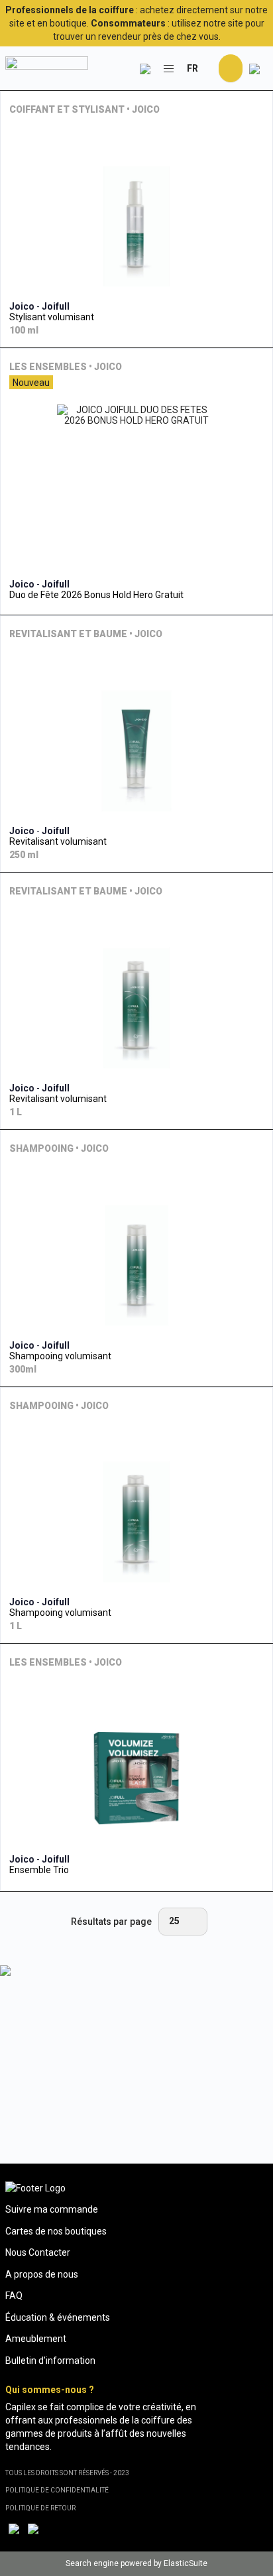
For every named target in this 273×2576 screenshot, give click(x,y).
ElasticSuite (186, 2563)
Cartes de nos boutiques (56, 2231)
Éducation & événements (58, 2317)
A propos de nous (42, 2274)
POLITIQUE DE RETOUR (40, 2508)
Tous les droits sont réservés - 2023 (67, 2473)
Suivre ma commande (52, 2209)
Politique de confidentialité (57, 2490)
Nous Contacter (38, 2252)
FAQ (14, 2296)
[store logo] (47, 68)
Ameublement (36, 2339)
